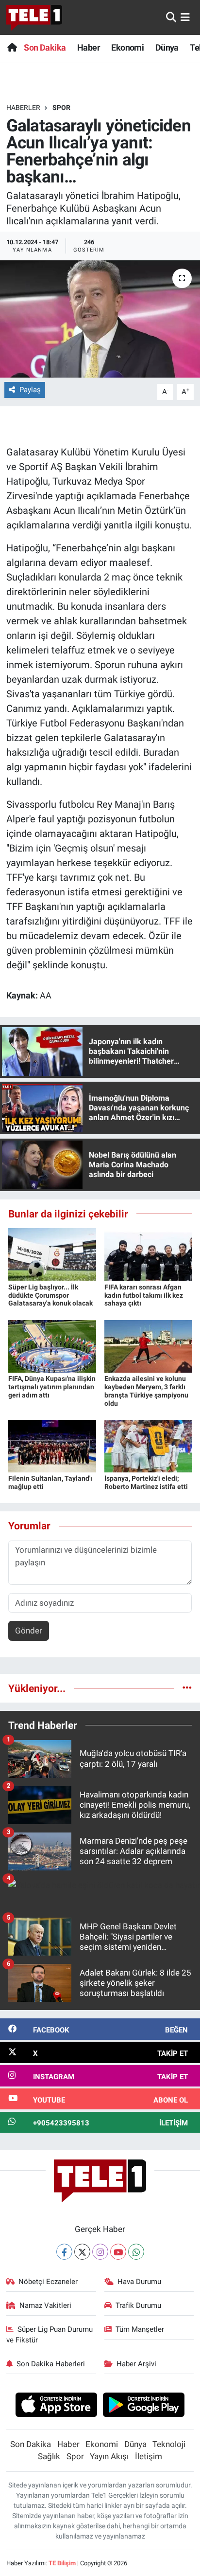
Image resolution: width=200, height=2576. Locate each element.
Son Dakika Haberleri (51, 2364)
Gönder (29, 1631)
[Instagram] (100, 2252)
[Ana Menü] (185, 17)
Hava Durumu (139, 2282)
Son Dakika (45, 47)
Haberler (23, 108)
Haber (89, 47)
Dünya (167, 47)
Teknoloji (169, 2444)
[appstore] (56, 2406)
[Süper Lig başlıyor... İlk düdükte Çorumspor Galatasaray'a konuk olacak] (52, 1254)
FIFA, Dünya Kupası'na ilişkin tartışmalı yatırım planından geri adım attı (52, 1387)
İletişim (149, 2456)
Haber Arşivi (136, 2364)
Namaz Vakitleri (45, 2305)
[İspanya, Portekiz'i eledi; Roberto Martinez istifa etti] (148, 1445)
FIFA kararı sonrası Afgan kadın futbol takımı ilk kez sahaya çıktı (144, 1295)
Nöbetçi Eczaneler (48, 2282)
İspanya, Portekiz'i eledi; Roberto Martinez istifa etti (146, 1482)
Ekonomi (127, 47)
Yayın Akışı (109, 2456)
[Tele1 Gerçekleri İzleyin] (34, 18)
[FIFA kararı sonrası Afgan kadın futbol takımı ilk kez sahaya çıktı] (148, 1254)
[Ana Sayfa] (12, 47)
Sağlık (49, 2456)
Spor (61, 108)
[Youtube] (118, 2252)
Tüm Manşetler (140, 2329)
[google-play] (144, 2406)
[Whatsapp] (136, 2252)
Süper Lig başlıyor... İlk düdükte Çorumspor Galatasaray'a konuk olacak (50, 1295)
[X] (82, 2252)
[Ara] (171, 17)
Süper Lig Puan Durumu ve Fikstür (50, 2335)
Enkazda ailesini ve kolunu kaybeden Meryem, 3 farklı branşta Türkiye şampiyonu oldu (146, 1391)
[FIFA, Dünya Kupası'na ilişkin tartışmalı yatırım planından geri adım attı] (52, 1345)
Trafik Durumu (138, 2305)
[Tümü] (187, 1688)
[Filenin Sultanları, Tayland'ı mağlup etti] (52, 1445)
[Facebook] (64, 2252)
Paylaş (30, 390)
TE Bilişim (62, 2563)
